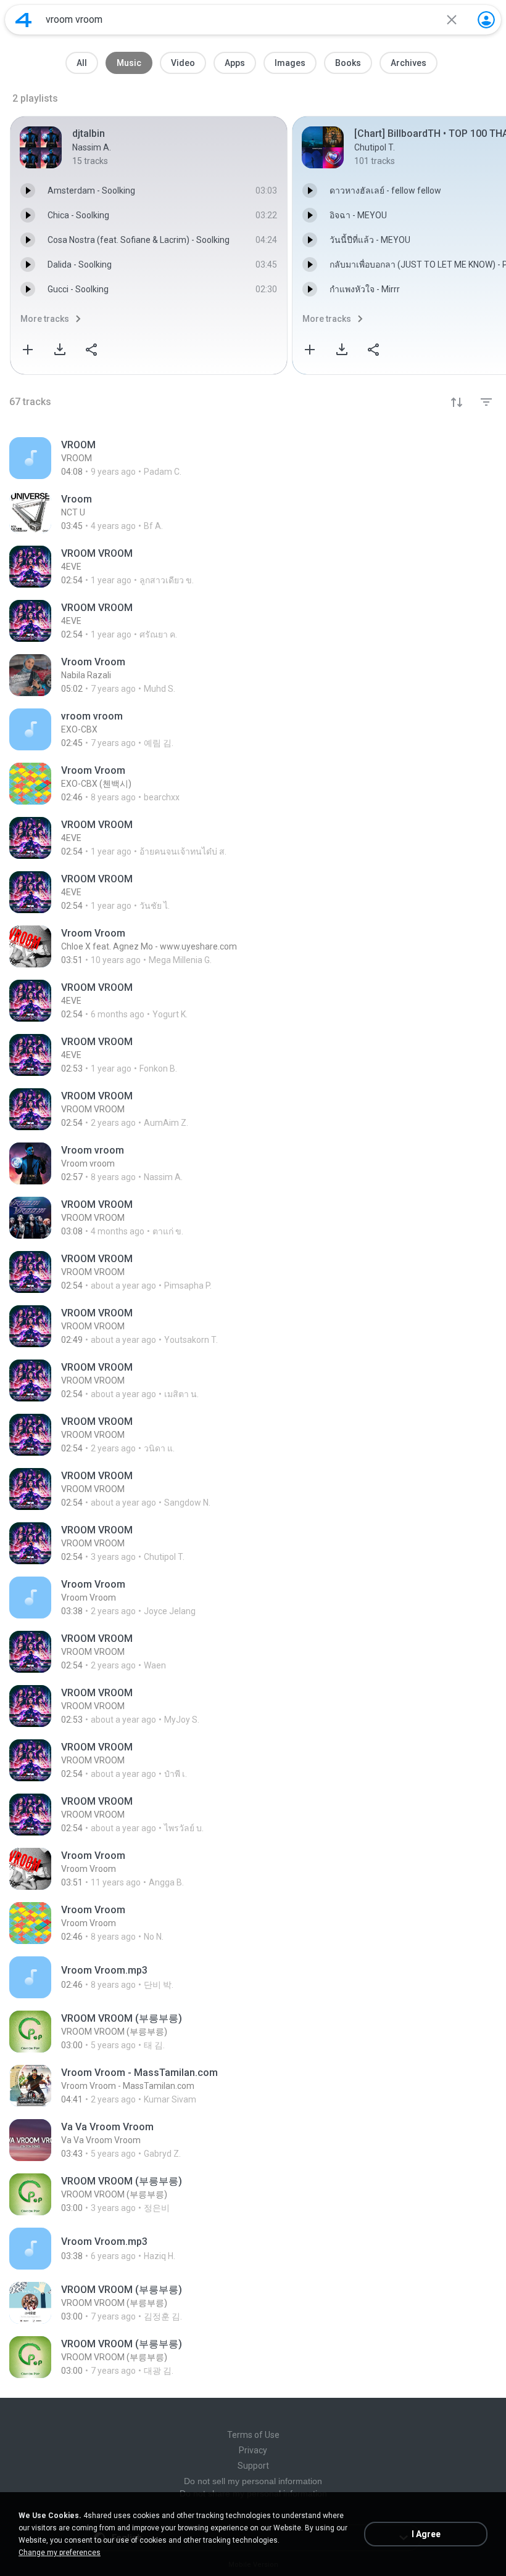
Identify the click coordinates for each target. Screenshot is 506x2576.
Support (253, 2466)
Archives (409, 63)
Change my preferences (60, 2553)
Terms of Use (253, 2435)
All (82, 63)
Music (129, 63)
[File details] (253, 458)
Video (183, 63)
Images (290, 63)
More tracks (45, 319)
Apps (235, 63)
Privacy (253, 2450)
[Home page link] (23, 20)
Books (348, 63)
